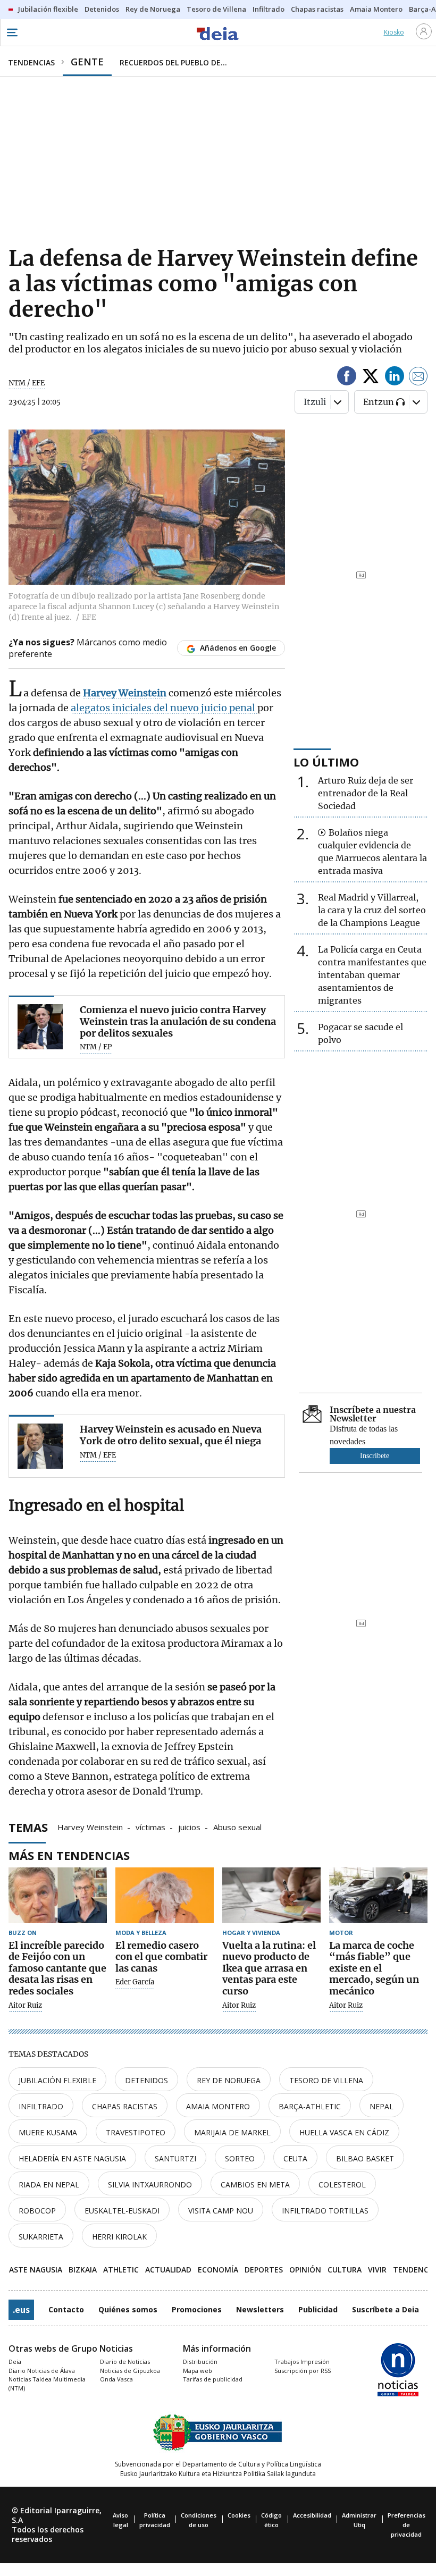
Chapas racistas (125, 2106)
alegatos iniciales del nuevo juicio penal (164, 708)
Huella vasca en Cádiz (344, 2132)
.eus (21, 2310)
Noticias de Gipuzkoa (130, 2371)
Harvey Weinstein (90, 1826)
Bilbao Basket (365, 2158)
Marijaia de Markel (232, 2132)
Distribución (200, 2362)
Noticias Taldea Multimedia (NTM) (47, 2384)
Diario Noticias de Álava (42, 2371)
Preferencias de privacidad (406, 2525)
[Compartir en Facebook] (347, 378)
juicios (189, 1826)
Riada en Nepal (49, 2184)
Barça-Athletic (310, 2106)
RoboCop (37, 2211)
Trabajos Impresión (302, 2362)
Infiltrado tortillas (325, 2211)
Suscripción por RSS (303, 2371)
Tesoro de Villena (326, 2080)
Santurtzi (175, 2158)
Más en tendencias (69, 1855)
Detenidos (146, 2080)
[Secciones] (12, 32)
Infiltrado (41, 2106)
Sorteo (240, 2158)
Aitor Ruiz (25, 2006)
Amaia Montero (218, 2106)
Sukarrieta (41, 2237)
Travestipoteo (136, 2132)
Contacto (66, 2309)
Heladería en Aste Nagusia (72, 2158)
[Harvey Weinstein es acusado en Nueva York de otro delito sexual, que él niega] (40, 1446)
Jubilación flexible (57, 2080)
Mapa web (198, 2371)
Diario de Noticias (125, 2362)
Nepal (381, 2106)
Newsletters (260, 2309)
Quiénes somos (128, 2309)
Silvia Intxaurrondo (150, 2184)
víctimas (150, 1826)
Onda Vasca (116, 2379)
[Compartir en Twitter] (371, 378)
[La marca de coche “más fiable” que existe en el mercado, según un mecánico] (378, 1895)
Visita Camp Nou (221, 2211)
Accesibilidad (312, 2515)
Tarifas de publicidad (213, 2379)
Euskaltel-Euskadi (122, 2211)
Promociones (197, 2309)
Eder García (135, 1982)
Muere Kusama (48, 2132)
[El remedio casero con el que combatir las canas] (165, 1895)
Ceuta (295, 2158)
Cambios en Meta (255, 2184)
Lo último (326, 762)
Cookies (239, 2515)
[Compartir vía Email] (418, 378)
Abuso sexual (237, 1826)
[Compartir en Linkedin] (395, 378)
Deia (15, 2362)
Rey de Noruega (229, 2080)
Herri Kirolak (119, 2237)
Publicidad (318, 2309)
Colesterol (342, 2184)
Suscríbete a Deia (385, 2309)
